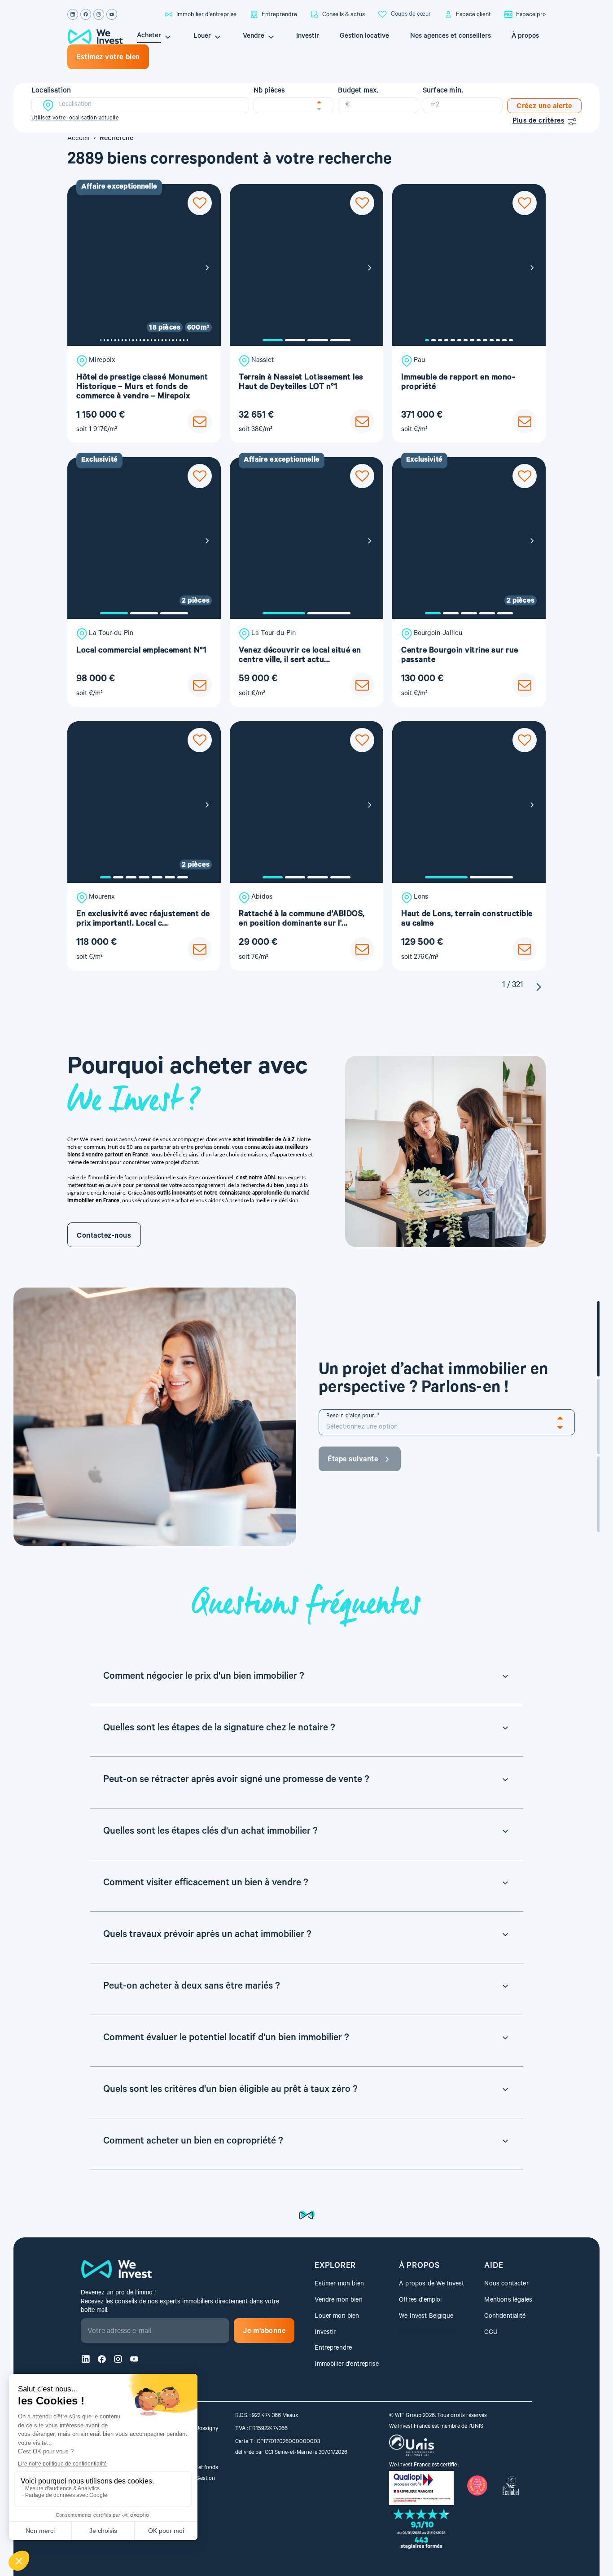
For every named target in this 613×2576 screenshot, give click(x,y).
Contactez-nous (104, 1236)
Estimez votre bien (108, 58)
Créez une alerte (544, 107)
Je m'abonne (264, 2332)
